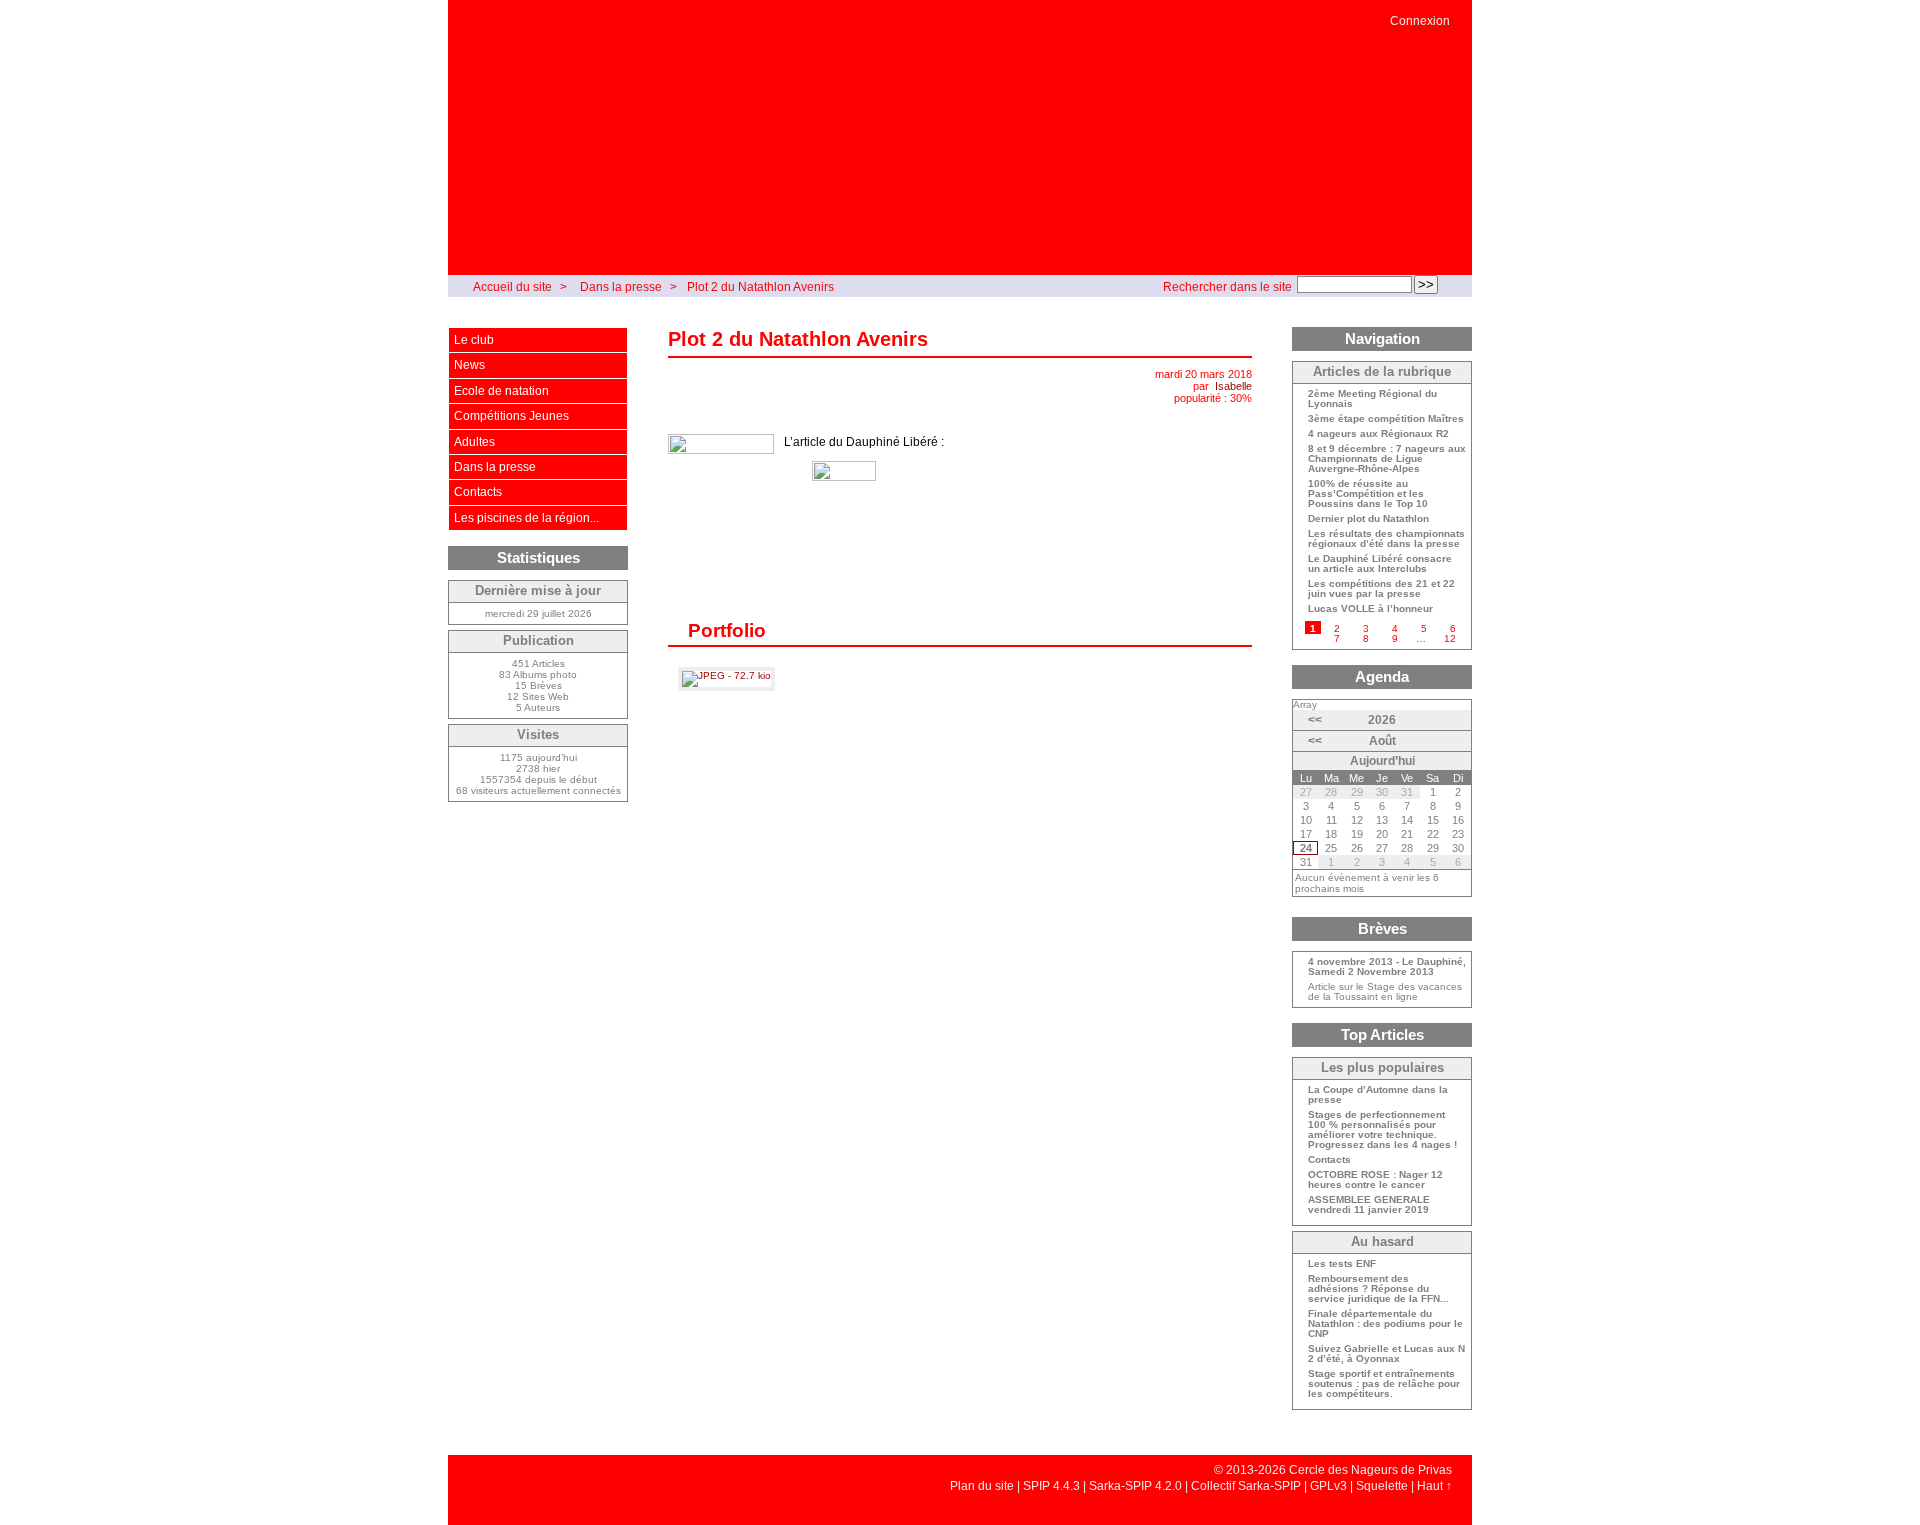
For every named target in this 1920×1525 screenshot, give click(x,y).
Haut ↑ (1434, 1486)
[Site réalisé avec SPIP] (488, 883)
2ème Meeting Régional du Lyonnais (1372, 399)
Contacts (478, 492)
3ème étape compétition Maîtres (1386, 419)
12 (1450, 638)
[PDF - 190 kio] (844, 493)
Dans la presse (621, 287)
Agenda (1382, 676)
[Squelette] (488, 864)
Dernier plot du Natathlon (1368, 519)
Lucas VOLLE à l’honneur (1370, 609)
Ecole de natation (501, 391)
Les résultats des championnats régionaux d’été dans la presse (1386, 539)
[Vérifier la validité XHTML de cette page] (488, 826)
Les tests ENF (1342, 1264)
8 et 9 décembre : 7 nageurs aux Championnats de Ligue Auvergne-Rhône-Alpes (1387, 459)
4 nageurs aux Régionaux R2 (1378, 434)
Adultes (474, 442)
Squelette (1382, 1486)
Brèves (1382, 928)
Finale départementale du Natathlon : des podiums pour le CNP (1385, 1324)
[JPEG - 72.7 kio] (726, 675)
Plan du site (982, 1486)
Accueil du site (512, 287)
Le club (474, 340)
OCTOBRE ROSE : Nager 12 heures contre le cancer (1375, 1180)
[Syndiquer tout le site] (488, 845)
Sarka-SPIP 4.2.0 (1135, 1486)
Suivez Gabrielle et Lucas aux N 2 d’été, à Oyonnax (1386, 1354)
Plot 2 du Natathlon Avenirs (760, 287)
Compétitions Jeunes (511, 416)
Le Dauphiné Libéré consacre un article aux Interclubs (1380, 564)
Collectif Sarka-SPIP (1246, 1486)
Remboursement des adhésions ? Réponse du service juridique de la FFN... (1378, 1289)
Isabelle (1233, 386)
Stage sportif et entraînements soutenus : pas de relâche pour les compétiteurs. (1384, 1384)
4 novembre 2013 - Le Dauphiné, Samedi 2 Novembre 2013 (1387, 967)
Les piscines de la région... (526, 518)
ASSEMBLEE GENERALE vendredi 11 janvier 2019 (1369, 1205)
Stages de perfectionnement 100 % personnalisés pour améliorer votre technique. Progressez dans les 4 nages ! (1382, 1130)
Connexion (1420, 21)
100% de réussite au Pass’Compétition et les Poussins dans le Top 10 (1368, 494)
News (469, 365)
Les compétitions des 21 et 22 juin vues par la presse (1381, 589)
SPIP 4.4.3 (1051, 1486)
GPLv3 (1328, 1486)
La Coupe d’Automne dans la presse (1378, 1095)
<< (1315, 720)
